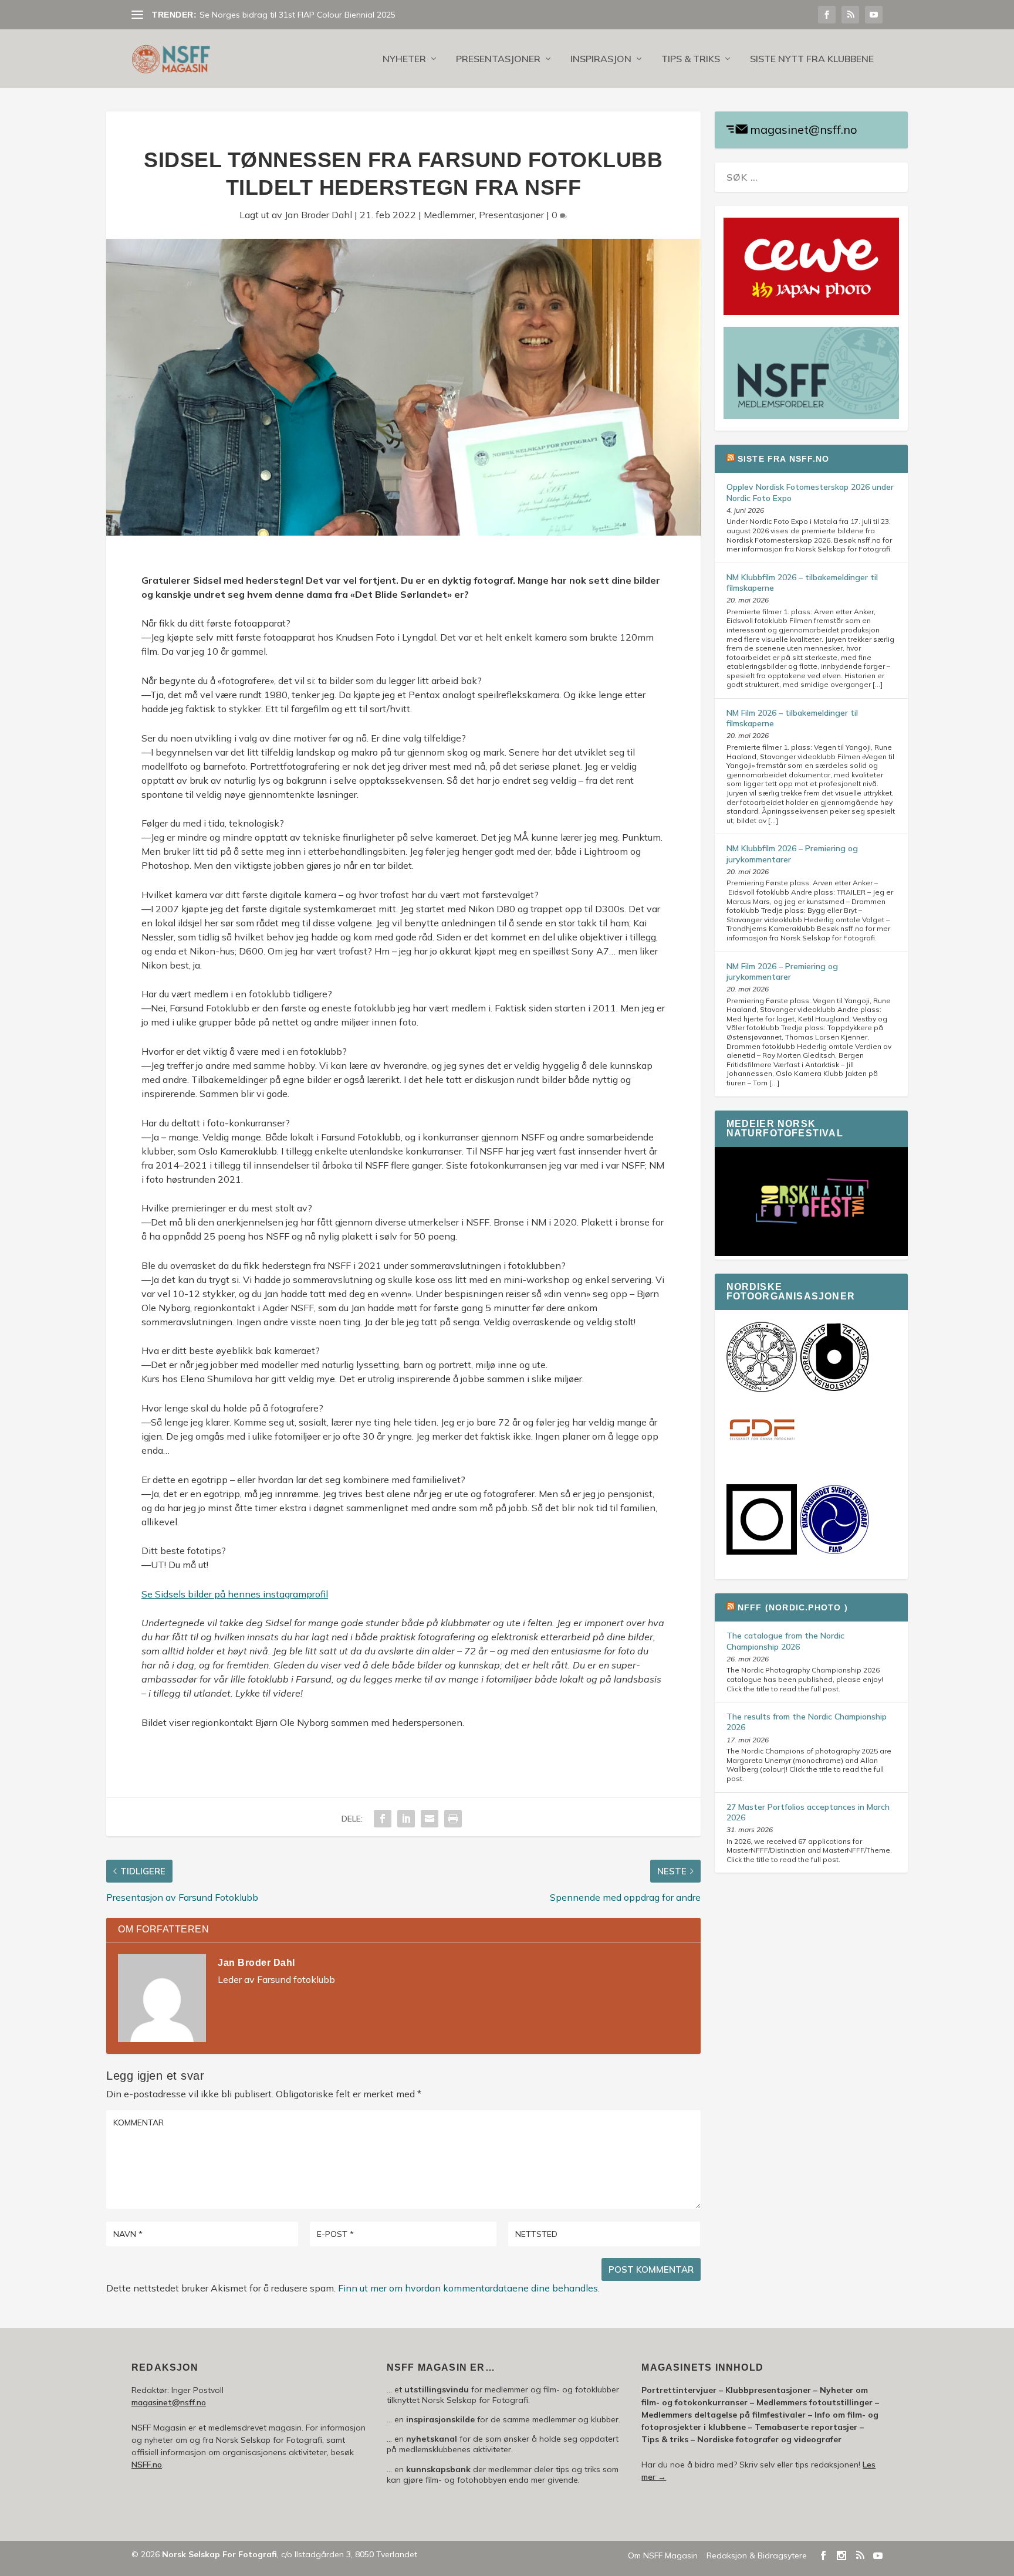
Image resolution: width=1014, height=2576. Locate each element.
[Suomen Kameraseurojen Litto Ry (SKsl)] (762, 1552)
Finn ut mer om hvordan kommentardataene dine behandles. (469, 2288)
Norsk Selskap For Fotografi (219, 2554)
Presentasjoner (498, 59)
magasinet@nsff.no (804, 129)
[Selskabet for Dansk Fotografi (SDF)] (762, 1463)
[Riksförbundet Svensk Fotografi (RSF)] (834, 1552)
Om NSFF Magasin (663, 2555)
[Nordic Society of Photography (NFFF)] (762, 1389)
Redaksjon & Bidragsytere (757, 2555)
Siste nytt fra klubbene (812, 59)
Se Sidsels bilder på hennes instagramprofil (235, 1594)
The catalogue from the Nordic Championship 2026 (785, 1641)
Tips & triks (691, 59)
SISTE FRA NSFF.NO (783, 459)
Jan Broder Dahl (318, 215)
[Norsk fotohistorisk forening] (834, 1389)
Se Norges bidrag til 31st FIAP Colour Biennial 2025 (298, 15)
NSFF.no (147, 2465)
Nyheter (404, 59)
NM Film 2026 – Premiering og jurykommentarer (782, 971)
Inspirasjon (601, 59)
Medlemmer (449, 215)
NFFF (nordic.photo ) (793, 1607)
